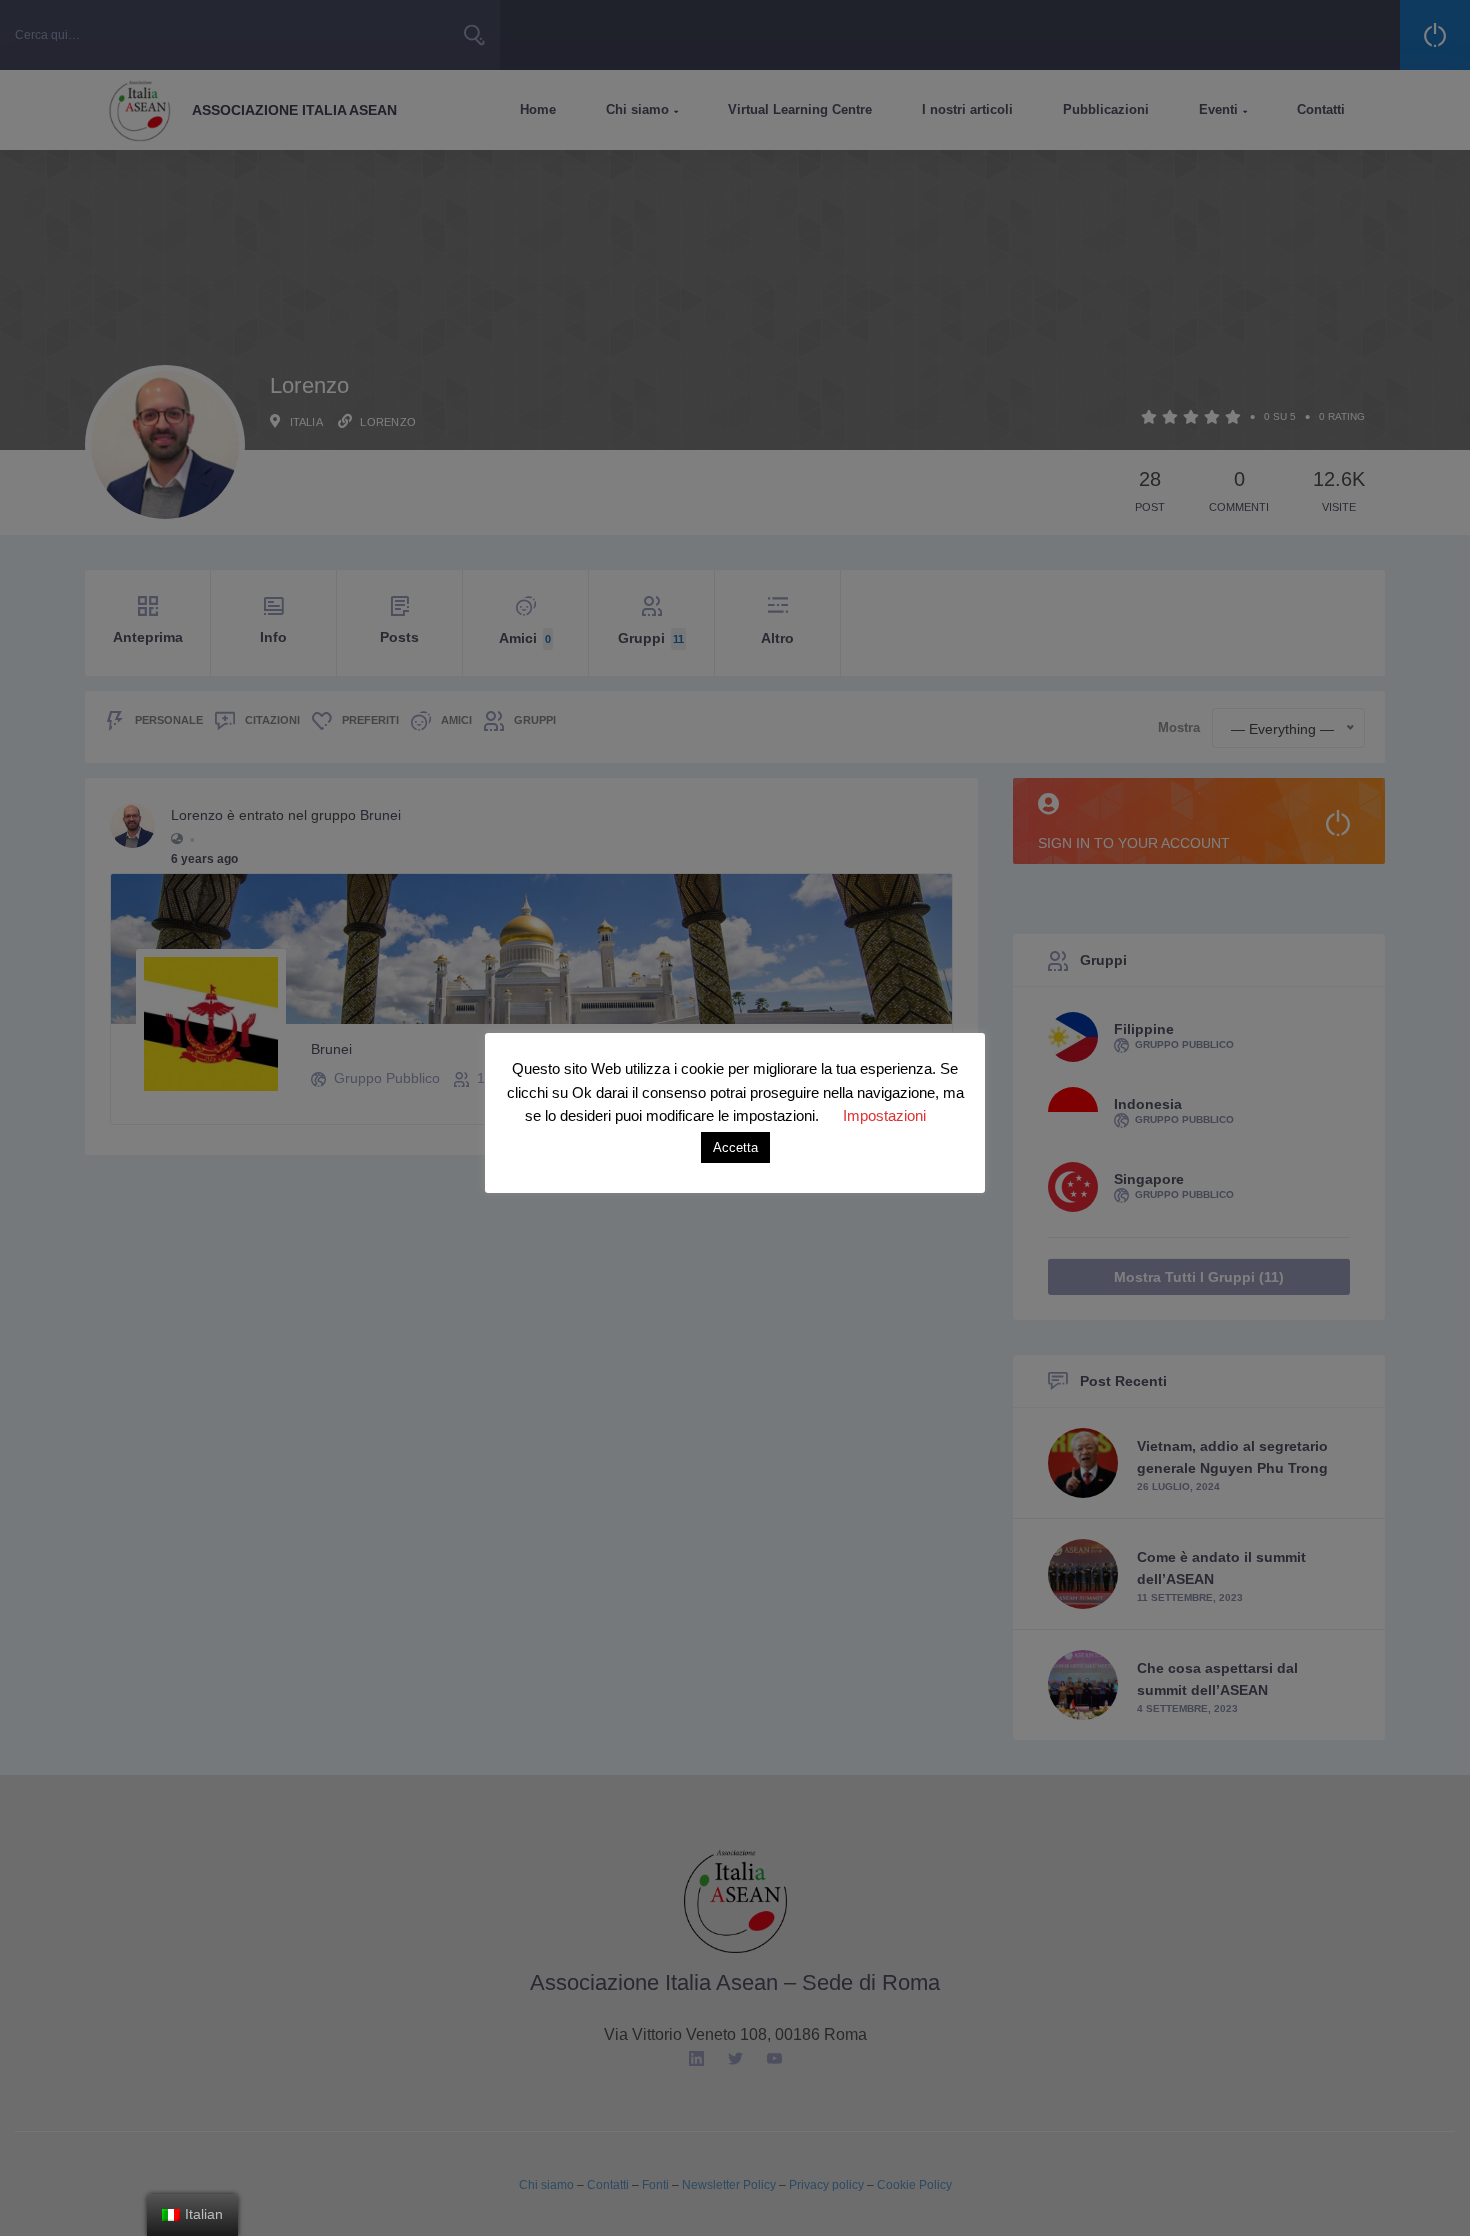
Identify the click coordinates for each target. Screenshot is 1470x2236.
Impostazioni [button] (884, 1115)
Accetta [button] (735, 1147)
